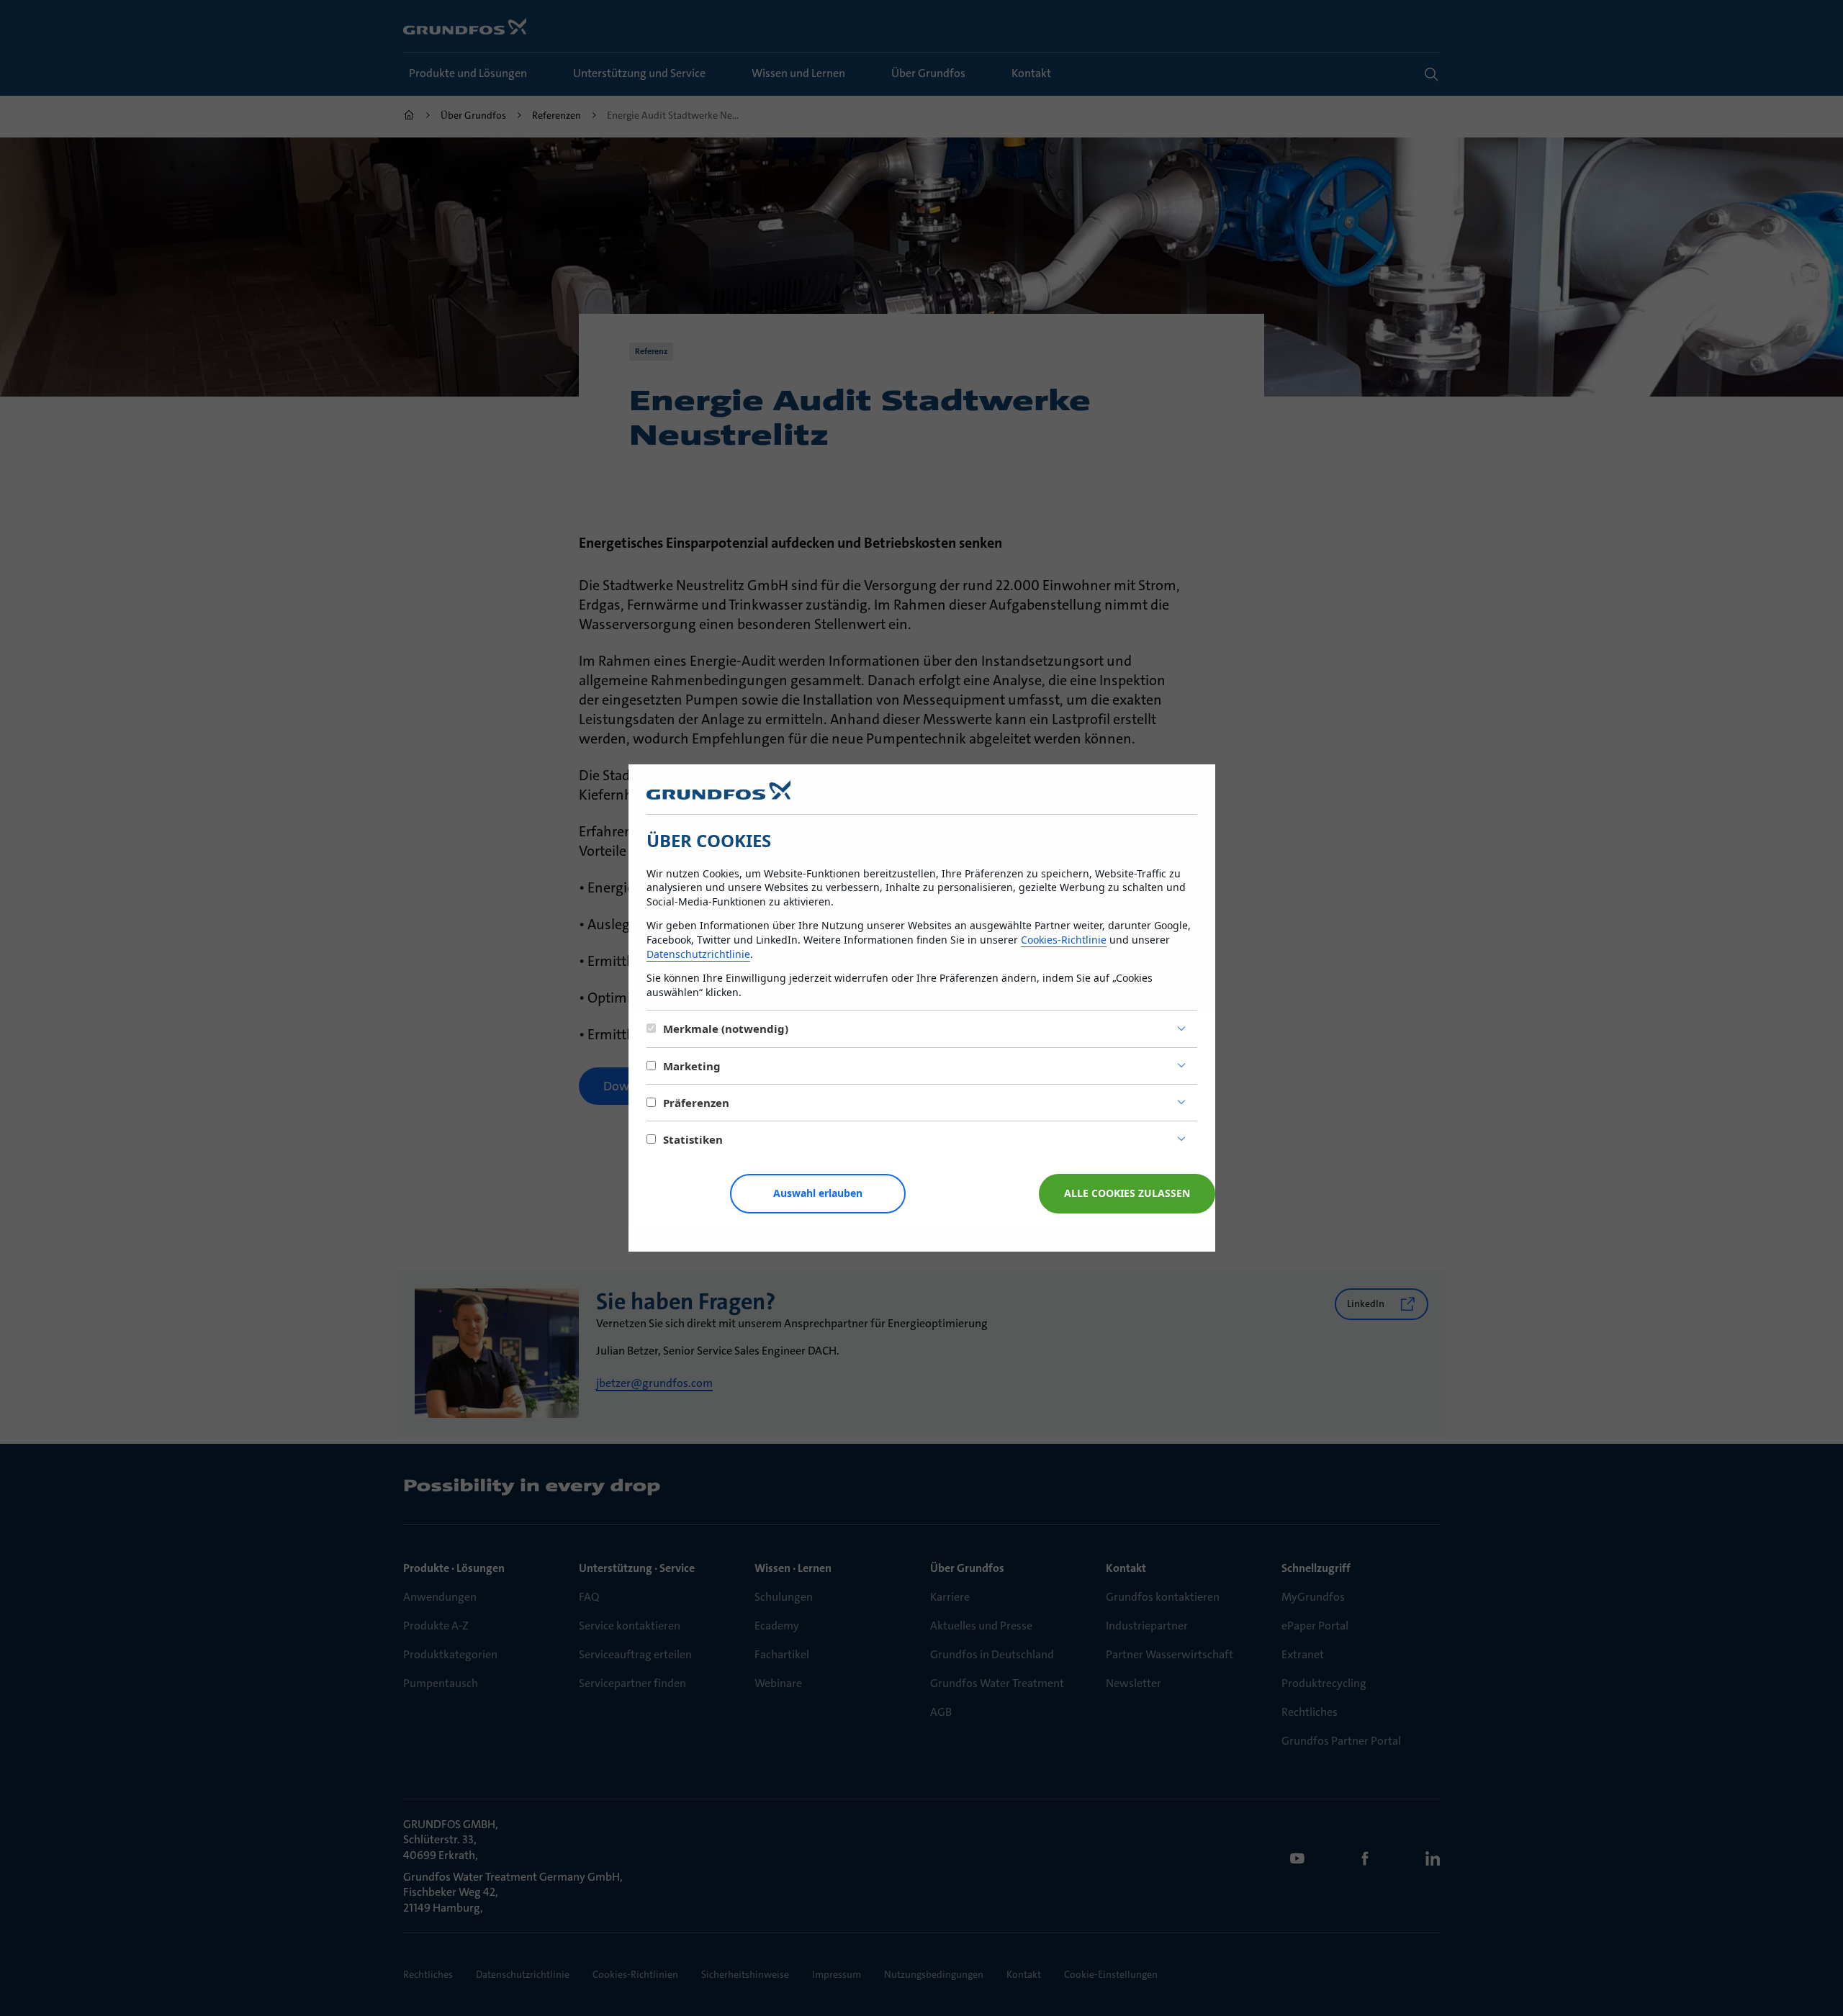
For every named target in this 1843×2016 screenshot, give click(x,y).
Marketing (692, 1066)
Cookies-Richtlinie (1064, 940)
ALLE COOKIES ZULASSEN (1127, 1193)
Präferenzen (696, 1103)
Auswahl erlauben (818, 1193)
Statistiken (693, 1139)
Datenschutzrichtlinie (698, 954)
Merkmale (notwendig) (726, 1029)
